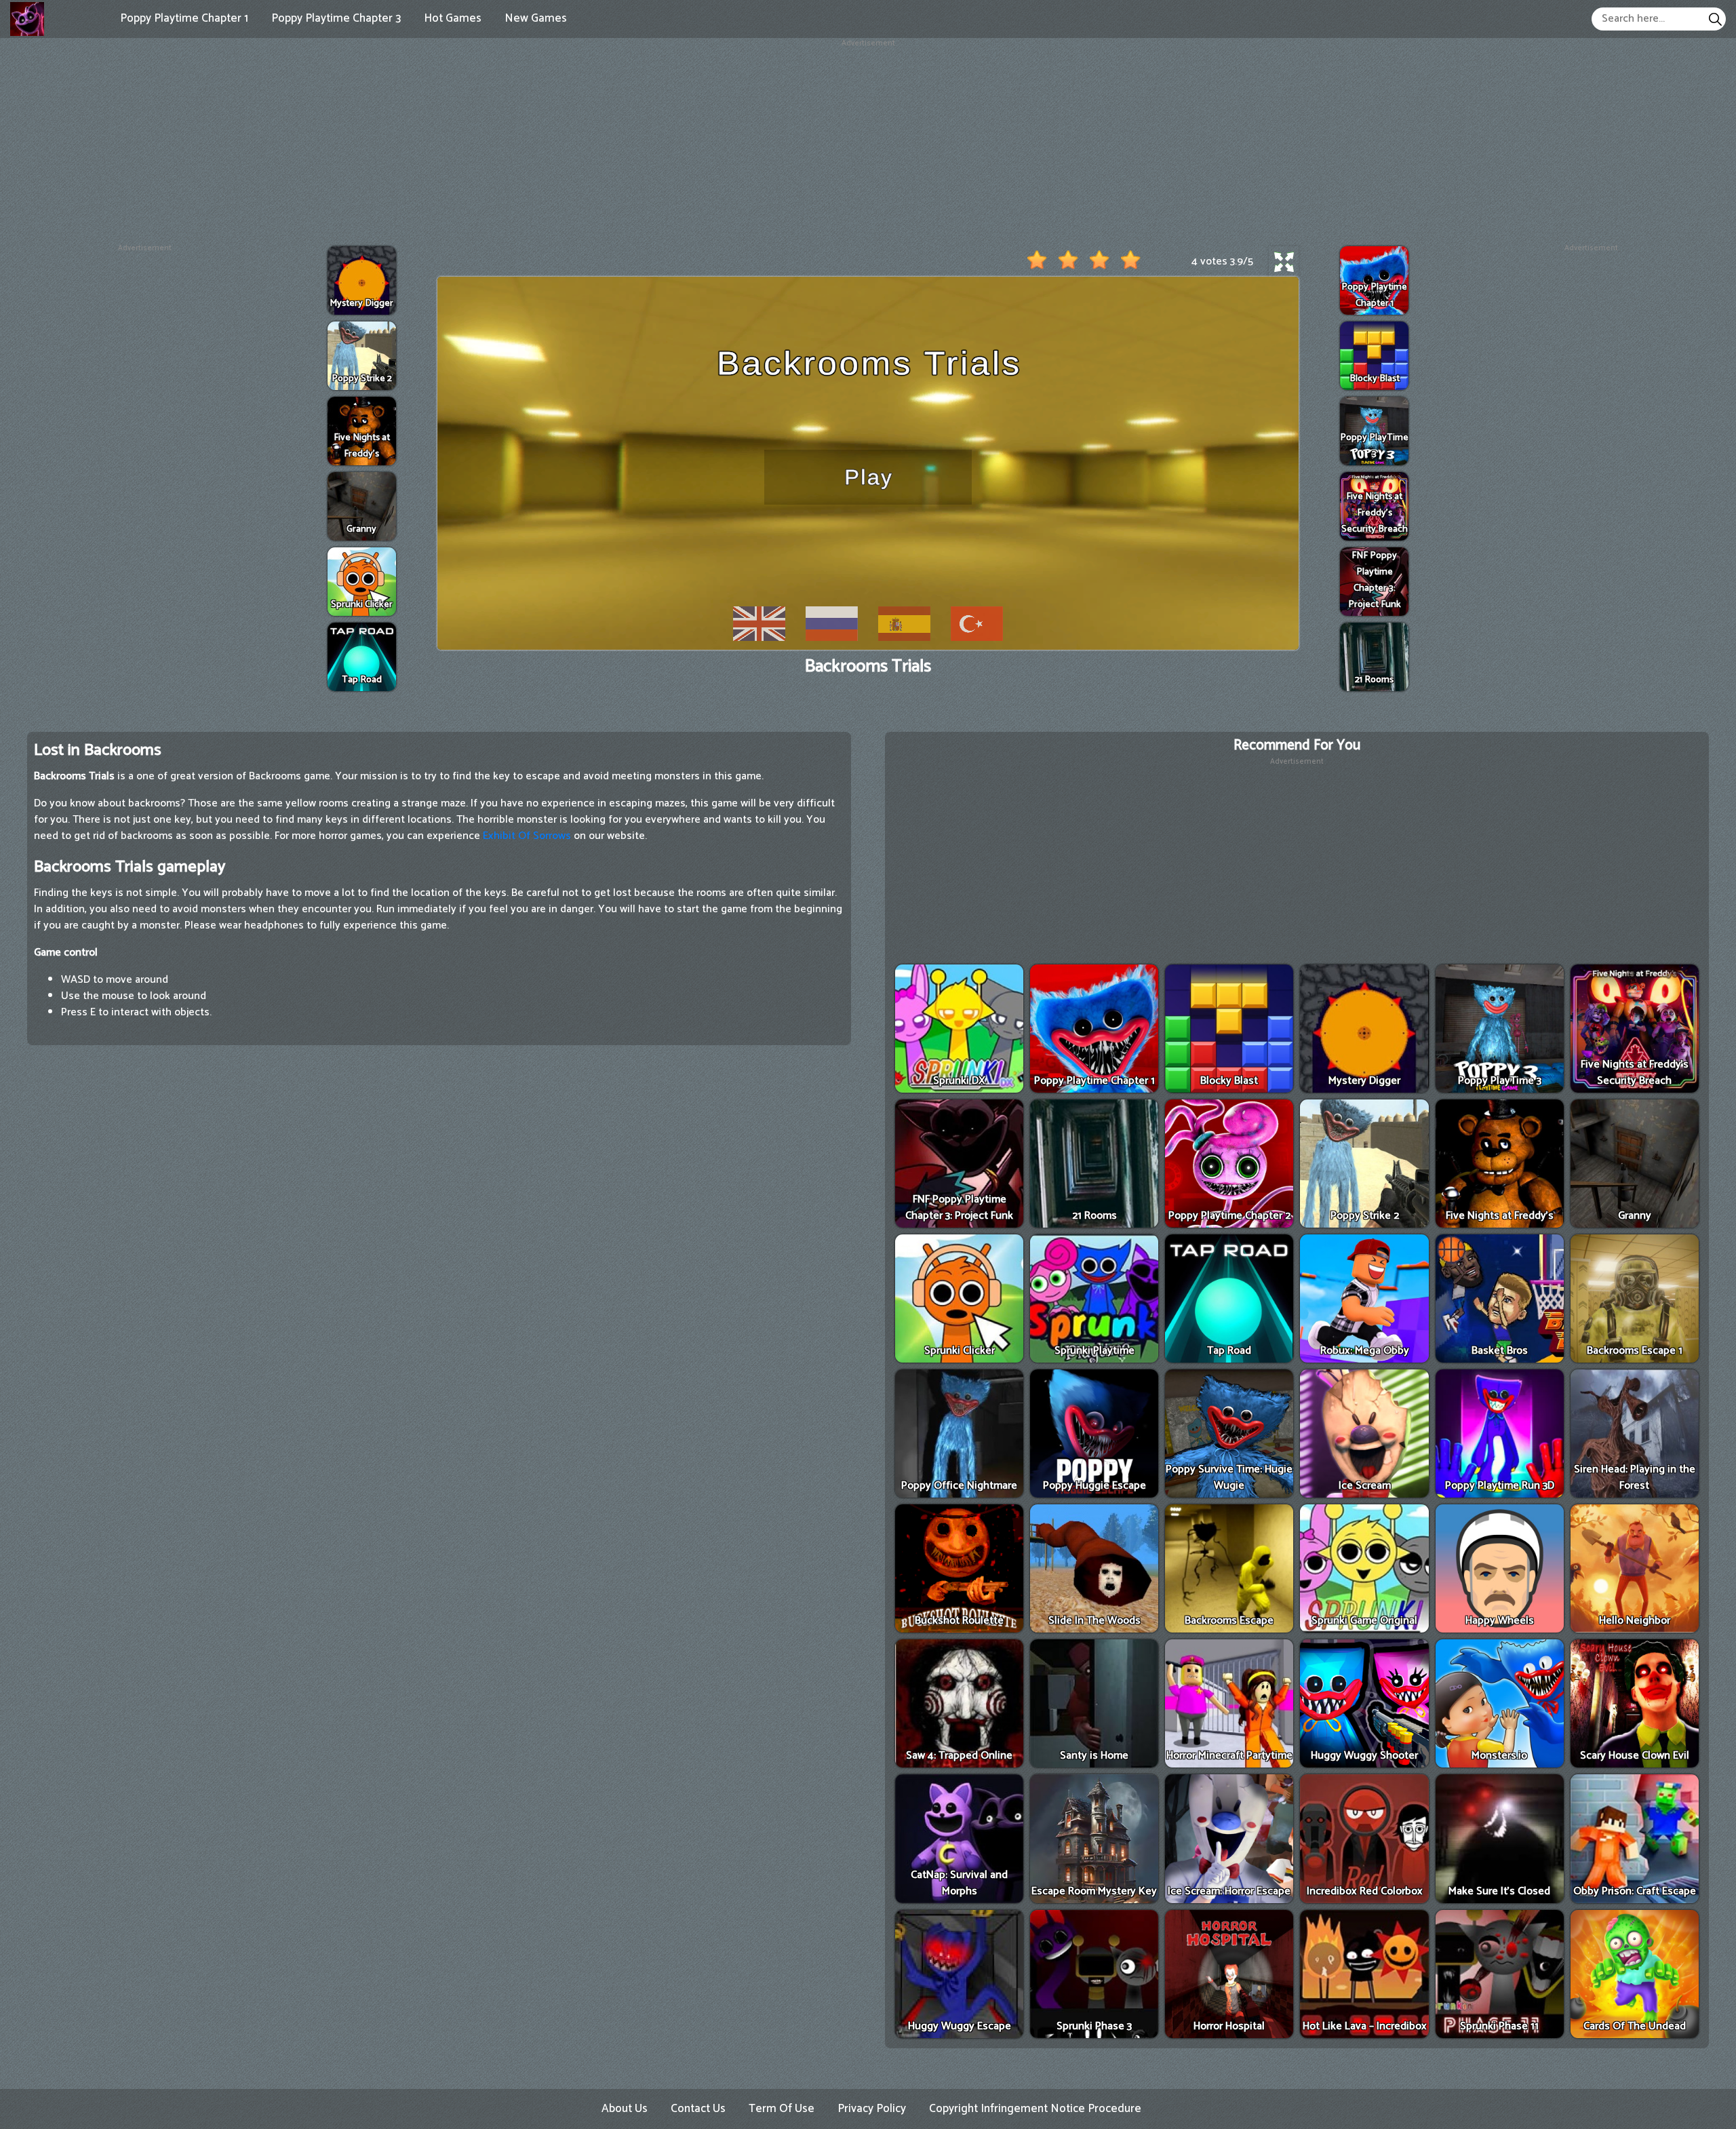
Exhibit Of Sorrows (527, 836)
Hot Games (453, 18)
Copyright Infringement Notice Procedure (1035, 2109)
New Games (536, 18)
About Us (625, 2109)
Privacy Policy (872, 2109)
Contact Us (698, 2109)
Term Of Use (782, 2109)
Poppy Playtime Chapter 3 (336, 18)
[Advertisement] (868, 144)
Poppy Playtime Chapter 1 (184, 18)
